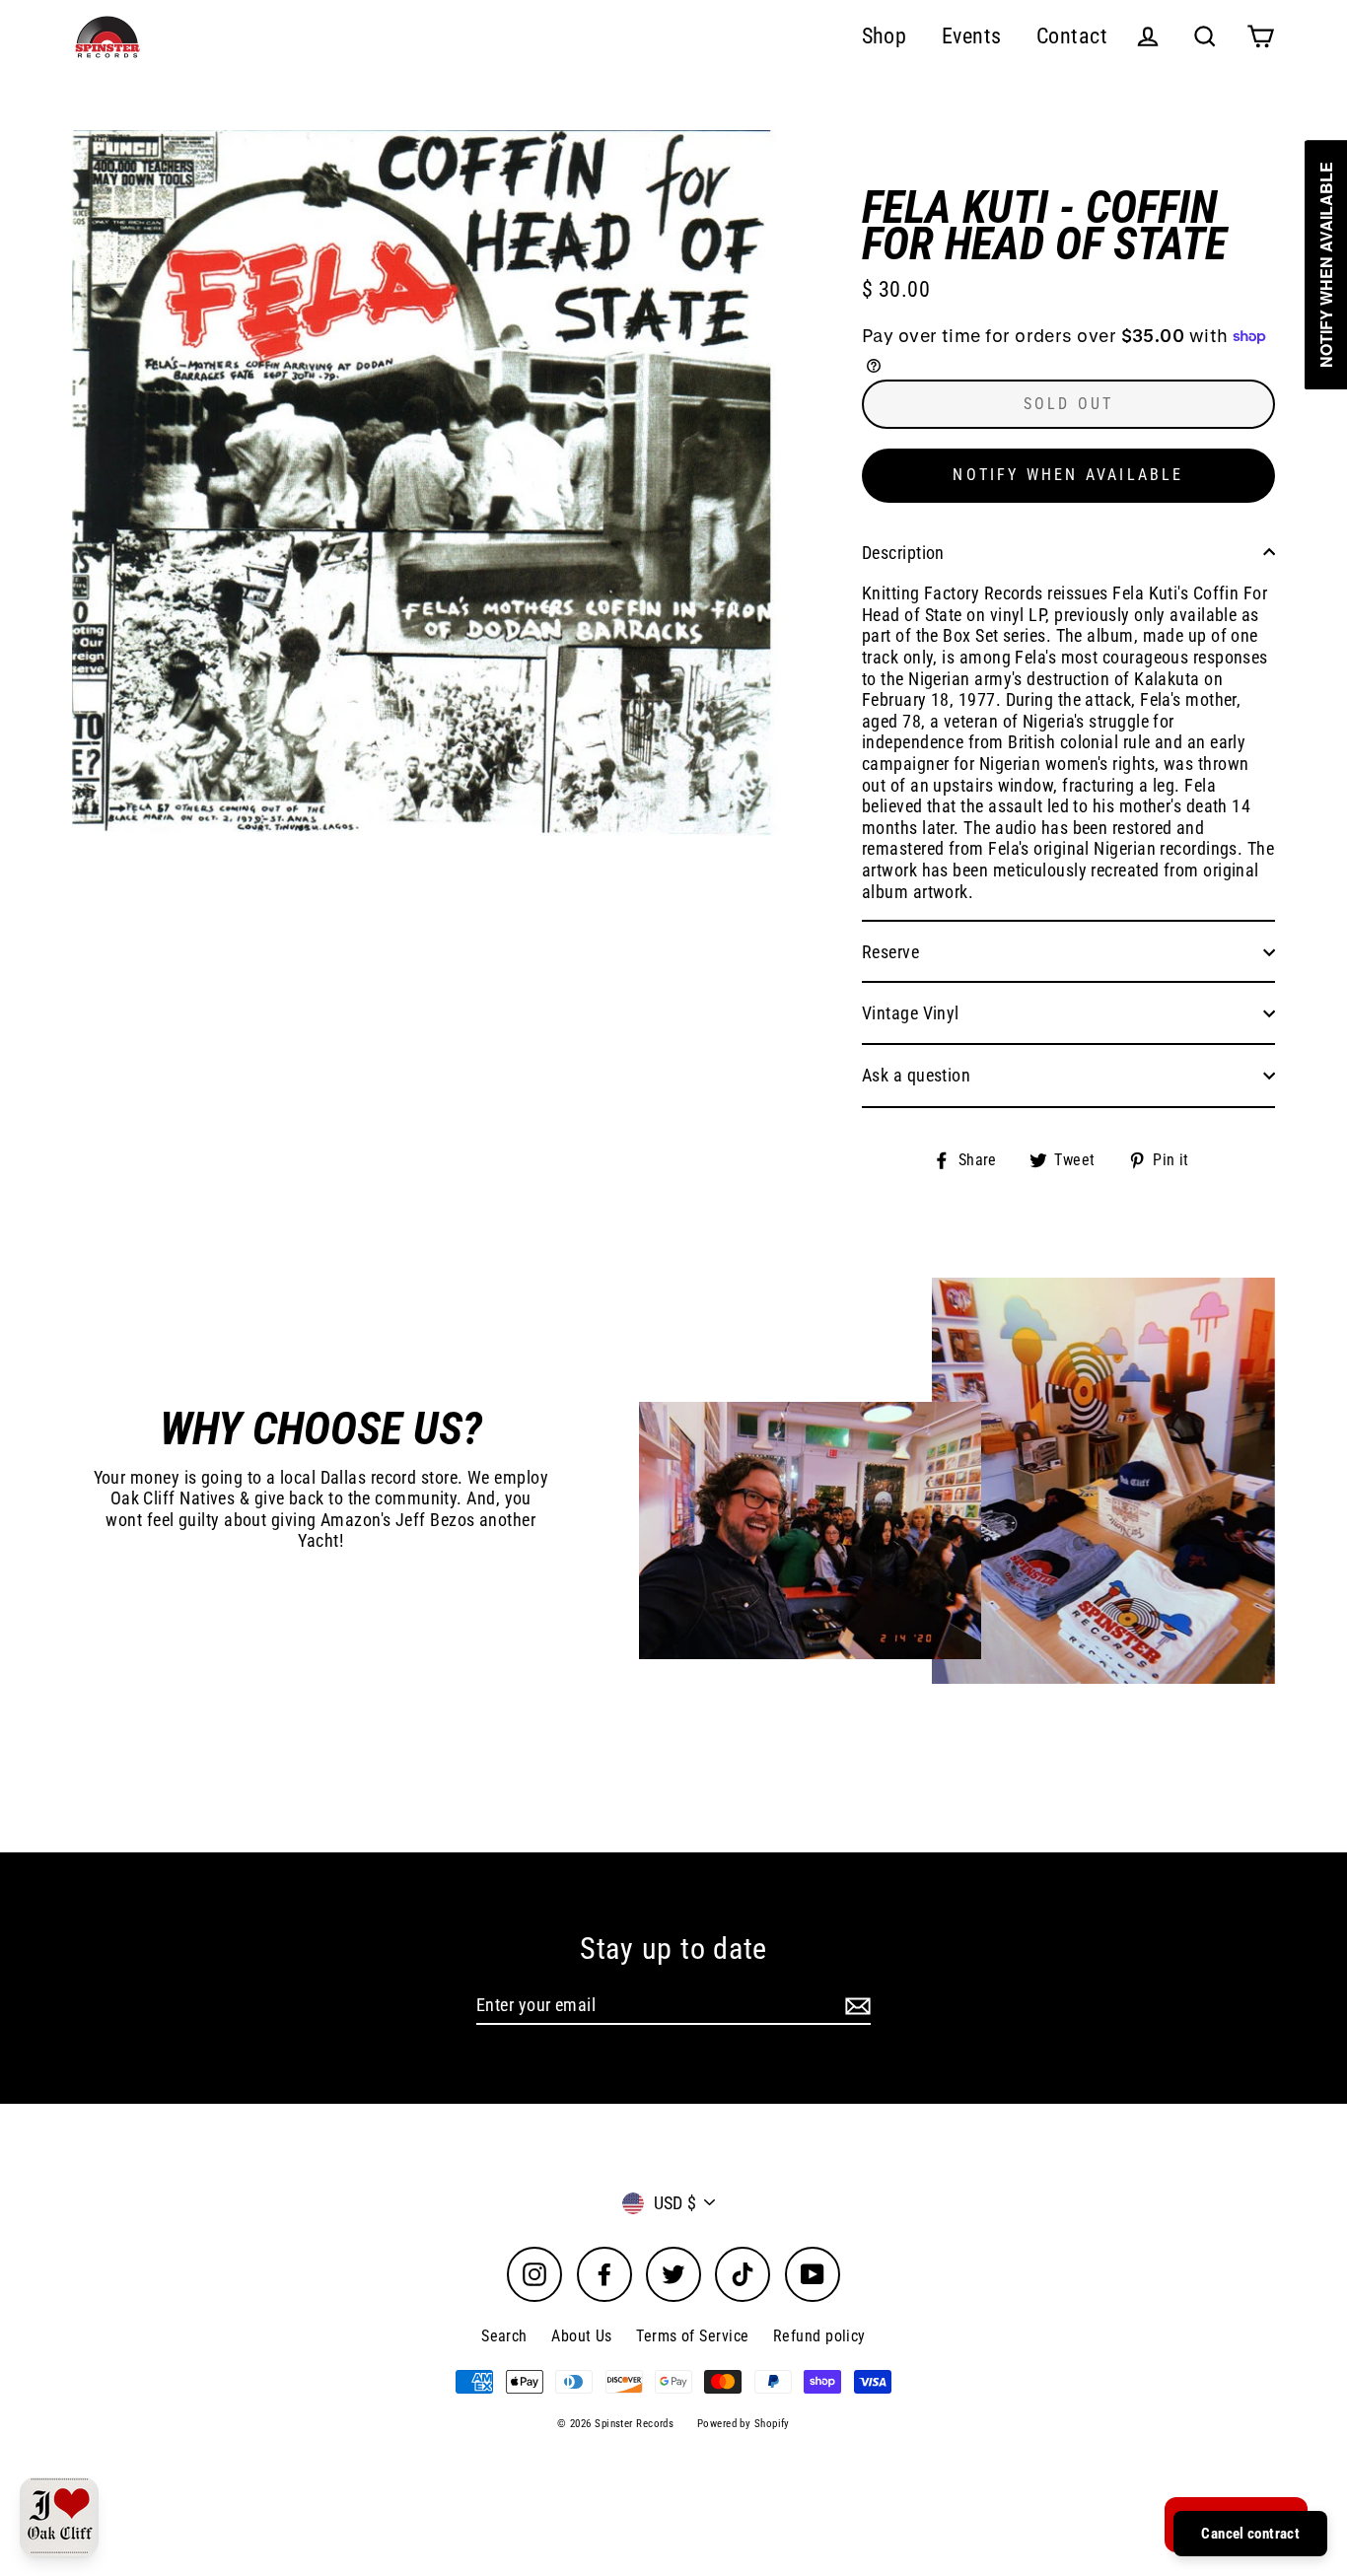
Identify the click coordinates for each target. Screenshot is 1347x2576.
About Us (582, 2336)
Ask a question (916, 1075)
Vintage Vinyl (911, 1013)
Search (504, 2336)
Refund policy (819, 2336)
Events (972, 36)
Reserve (890, 952)
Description (903, 553)
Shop (885, 36)
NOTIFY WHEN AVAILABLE (1068, 475)
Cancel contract (1250, 2534)
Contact (1072, 36)
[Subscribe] (855, 2006)
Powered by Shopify (744, 2424)
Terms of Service (692, 2336)
